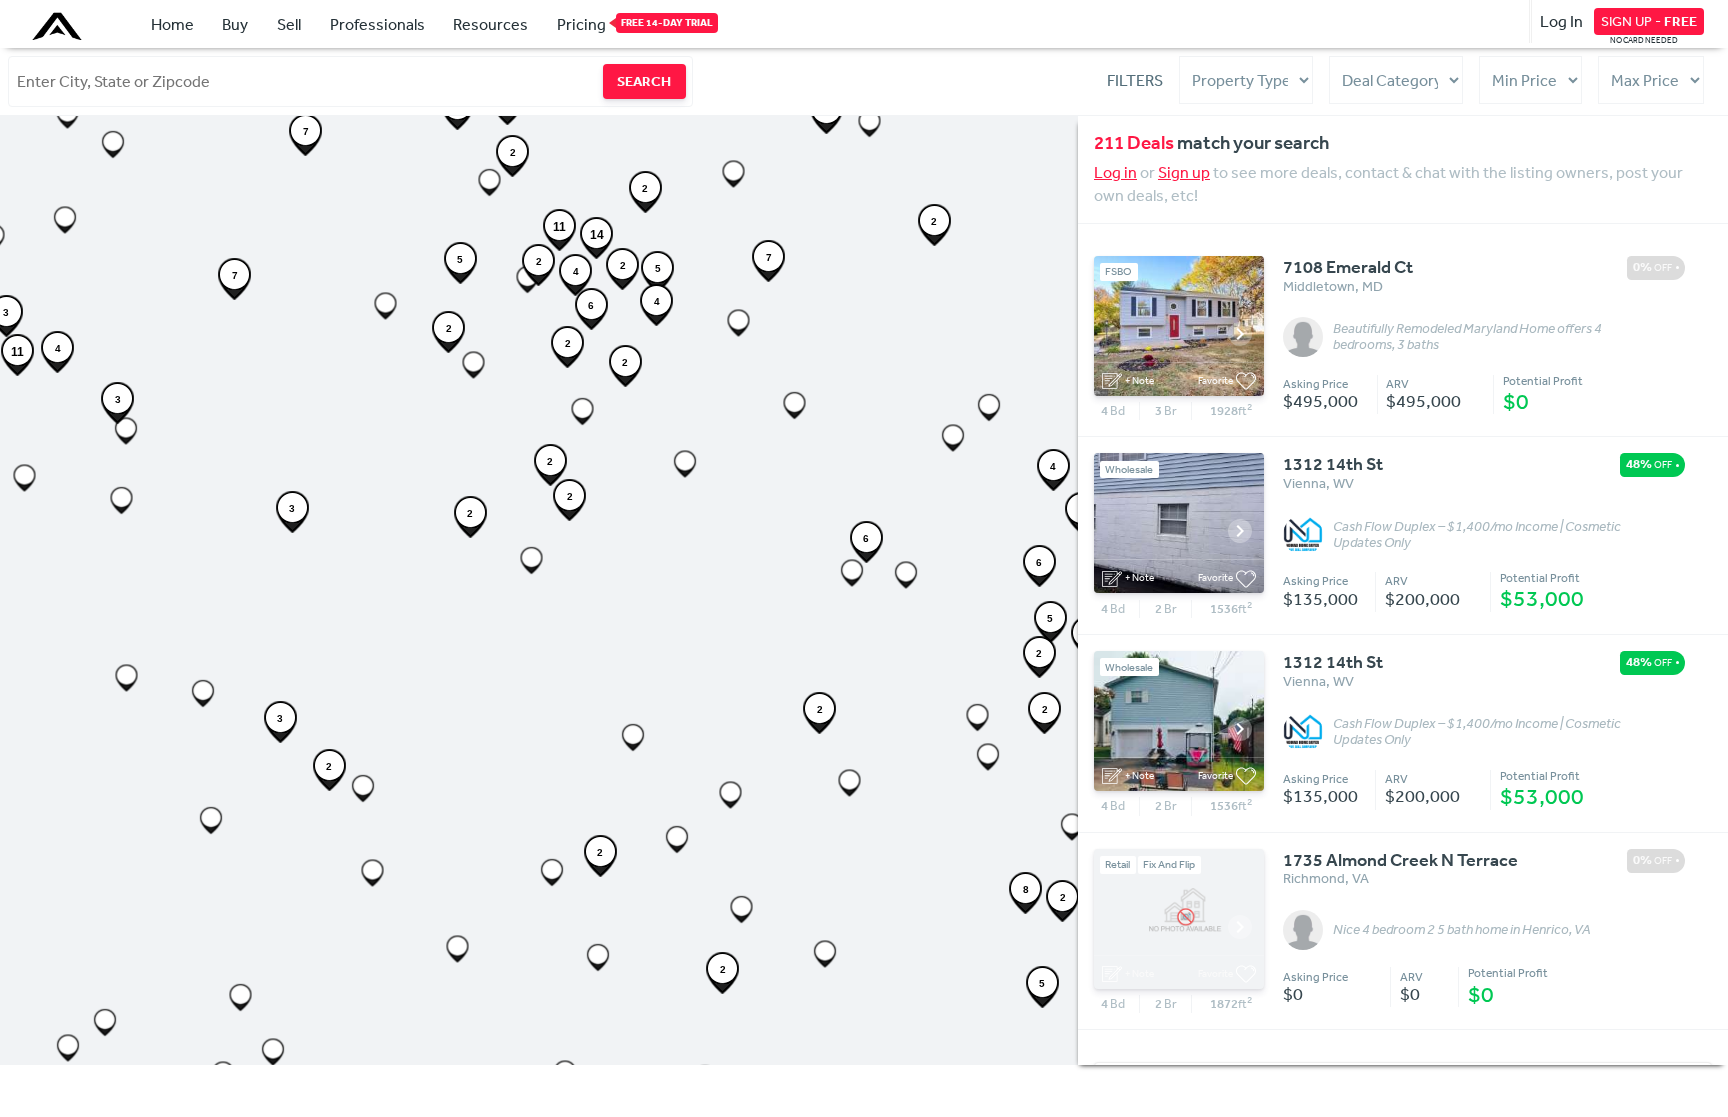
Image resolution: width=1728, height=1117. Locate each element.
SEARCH (644, 81)
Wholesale (1129, 469)
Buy (235, 24)
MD (1372, 286)
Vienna (1304, 483)
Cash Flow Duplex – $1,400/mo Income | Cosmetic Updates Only (1477, 535)
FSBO (1118, 271)
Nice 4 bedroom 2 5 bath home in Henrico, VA (1462, 930)
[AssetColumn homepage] (59, 26)
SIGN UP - (1649, 21)
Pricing (581, 24)
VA (1360, 878)
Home (172, 24)
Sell (289, 24)
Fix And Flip (1169, 864)
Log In (1561, 21)
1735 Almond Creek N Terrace (1400, 860)
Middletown (1319, 286)
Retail (1117, 864)
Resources (490, 24)
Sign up (1184, 172)
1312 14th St (1333, 464)
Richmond (1314, 878)
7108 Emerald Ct (1348, 267)
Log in (1115, 172)
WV (1343, 483)
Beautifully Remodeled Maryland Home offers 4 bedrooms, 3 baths (1467, 337)
